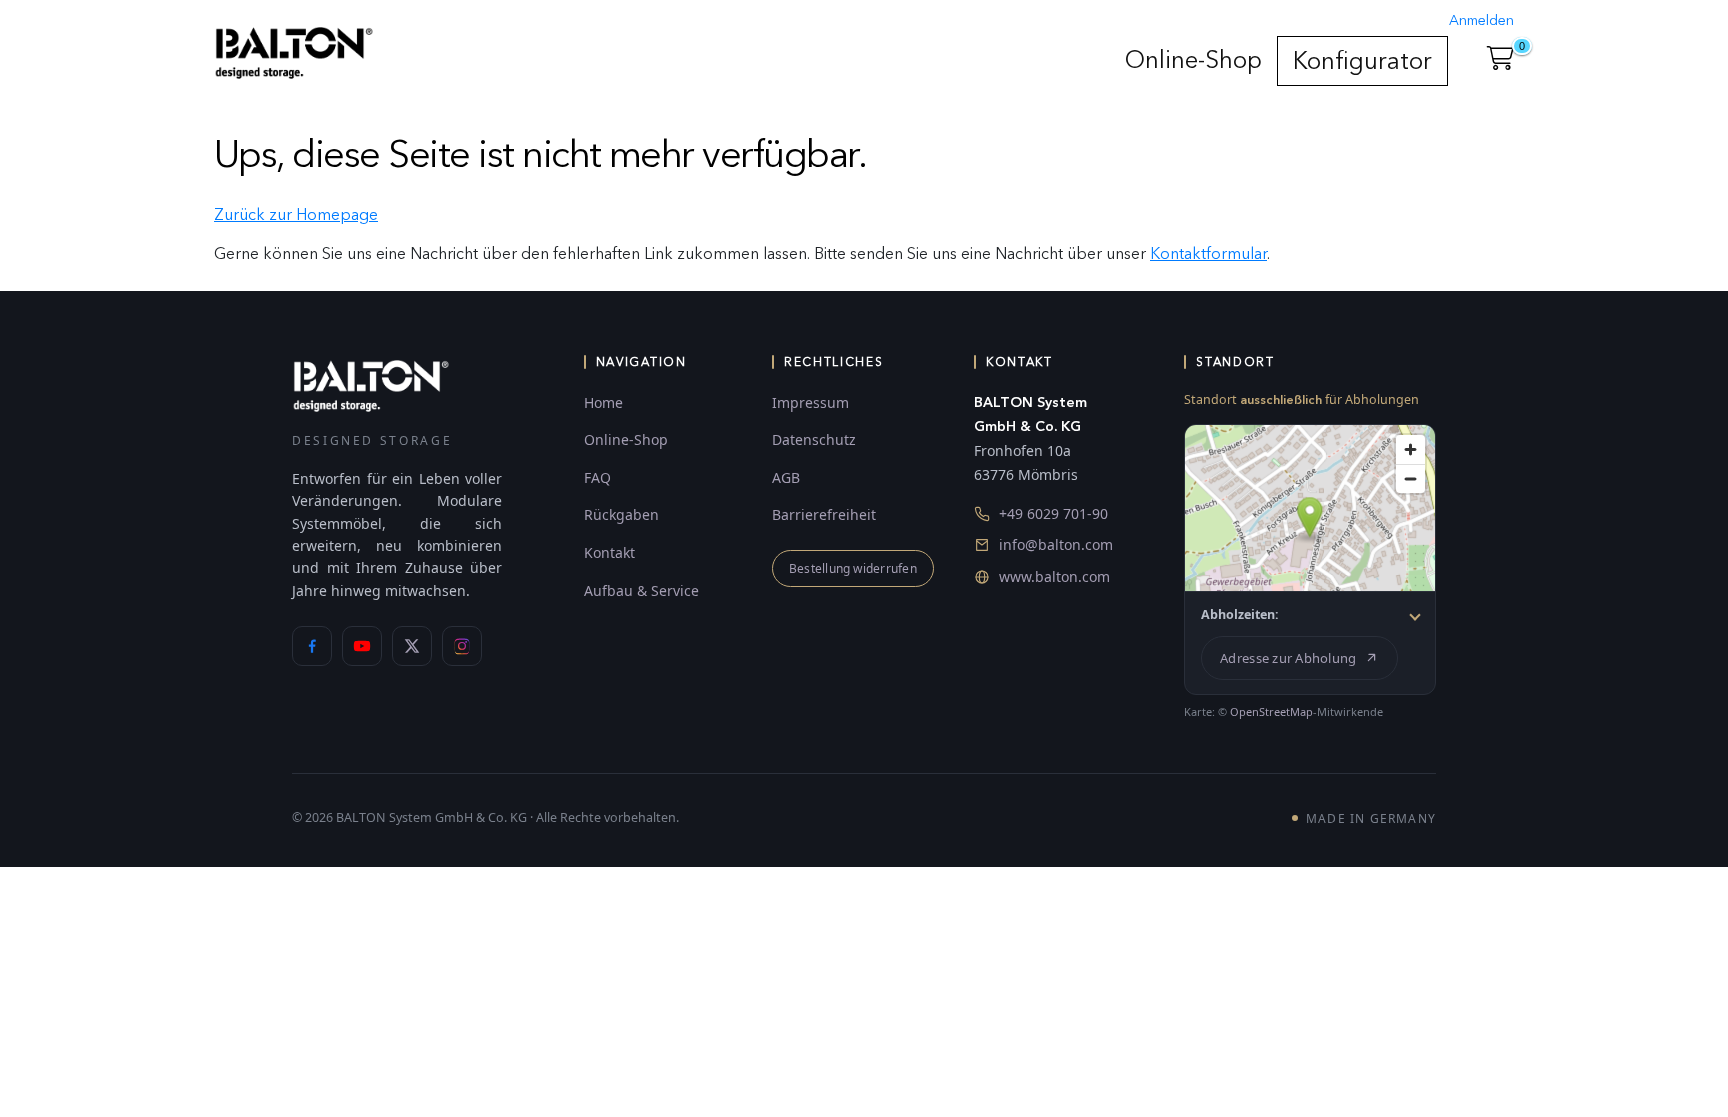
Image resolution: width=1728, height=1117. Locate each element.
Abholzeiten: (1240, 614)
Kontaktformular (1208, 253)
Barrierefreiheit (824, 514)
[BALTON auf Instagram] (462, 646)
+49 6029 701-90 (1053, 513)
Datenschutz (814, 439)
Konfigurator (1362, 60)
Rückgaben (621, 514)
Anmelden (1481, 20)
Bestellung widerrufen (853, 568)
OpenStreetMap (1271, 711)
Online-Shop (1193, 59)
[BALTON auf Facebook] (312, 646)
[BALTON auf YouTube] (362, 646)
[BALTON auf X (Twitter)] (412, 646)
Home (603, 402)
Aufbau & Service (641, 590)
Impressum (810, 402)
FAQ (597, 477)
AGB (786, 477)
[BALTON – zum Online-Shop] (371, 384)
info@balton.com (1056, 544)
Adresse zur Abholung (1288, 658)
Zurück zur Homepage (296, 214)
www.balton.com (1054, 576)
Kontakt (609, 552)
